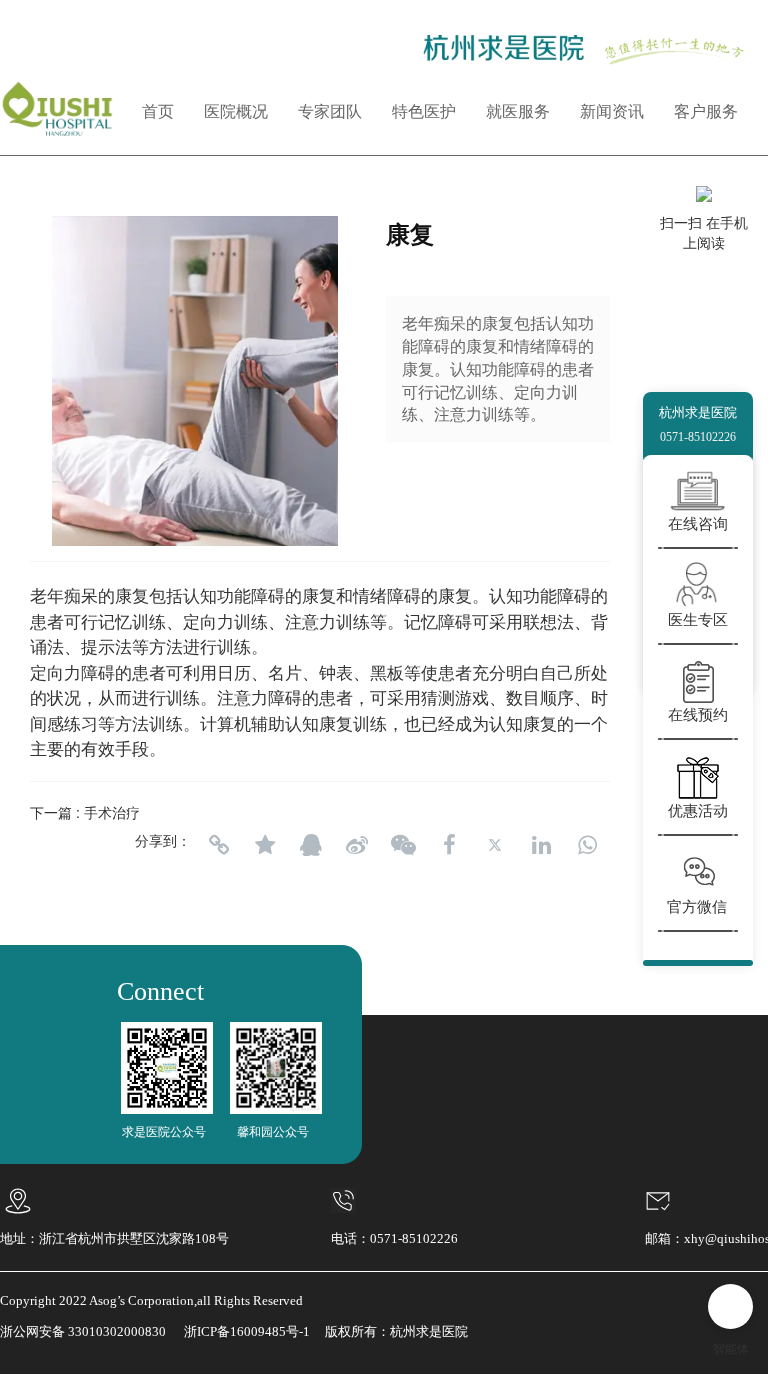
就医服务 (518, 111)
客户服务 (706, 111)
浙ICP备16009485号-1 (247, 1331)
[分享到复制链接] (219, 845)
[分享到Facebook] (449, 845)
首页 (158, 111)
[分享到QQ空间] (265, 845)
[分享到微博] (357, 845)
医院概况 (236, 111)
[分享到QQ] (311, 845)
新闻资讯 (612, 111)
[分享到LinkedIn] (541, 845)
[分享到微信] (403, 845)
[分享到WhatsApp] (587, 845)
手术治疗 (112, 812)
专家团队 (330, 111)
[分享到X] (495, 845)
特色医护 (424, 111)
